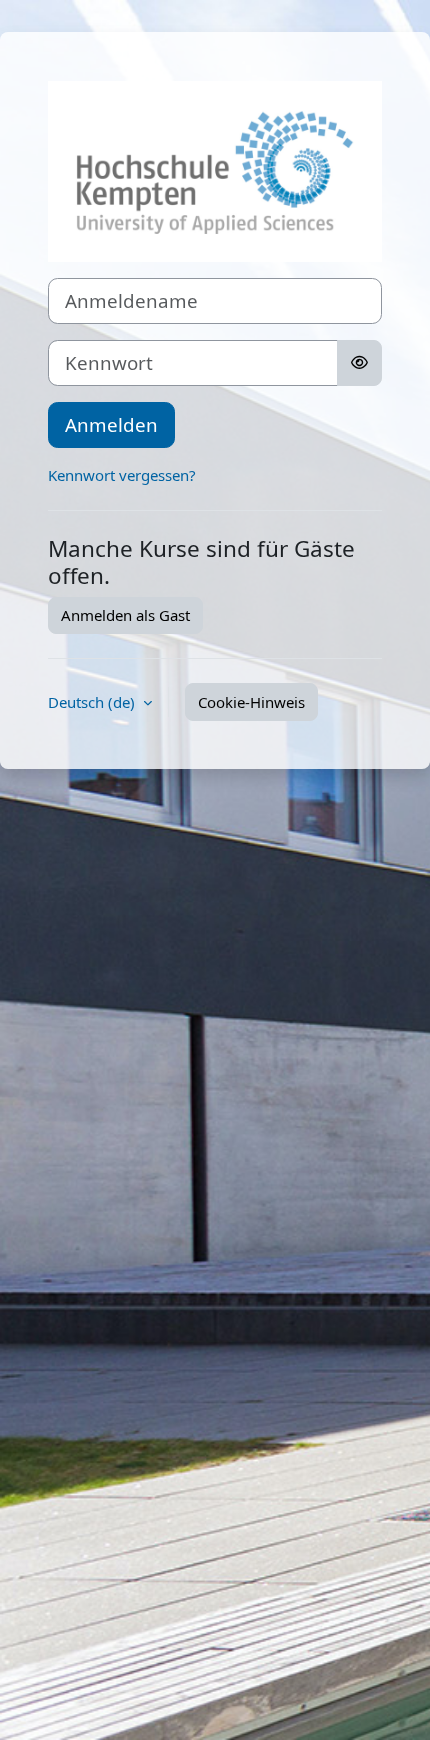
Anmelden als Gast (125, 615)
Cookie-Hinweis (251, 702)
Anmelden (111, 424)
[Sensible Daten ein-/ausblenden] (359, 363)
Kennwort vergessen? (122, 475)
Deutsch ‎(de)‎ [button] (93, 702)
